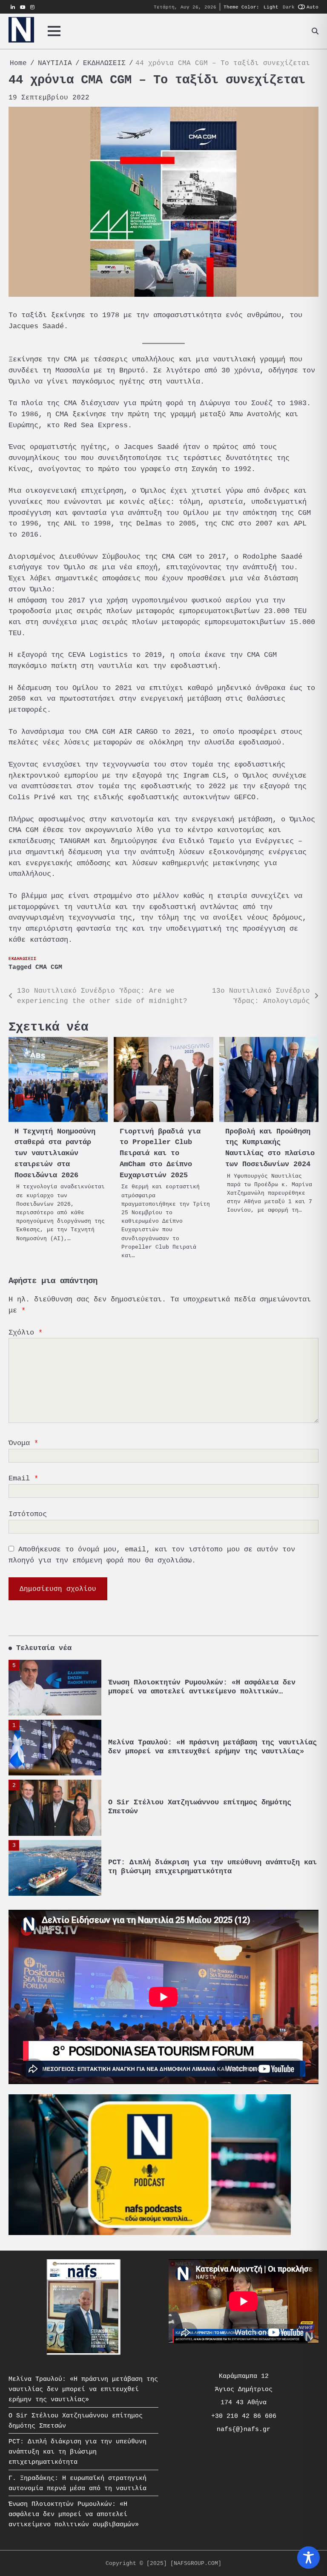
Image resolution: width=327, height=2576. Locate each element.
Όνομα (23, 1443)
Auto (313, 7)
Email (23, 1478)
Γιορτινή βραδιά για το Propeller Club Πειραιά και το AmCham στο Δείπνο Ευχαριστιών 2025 (160, 1153)
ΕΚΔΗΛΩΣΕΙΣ (22, 959)
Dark (289, 7)
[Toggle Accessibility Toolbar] (308, 2558)
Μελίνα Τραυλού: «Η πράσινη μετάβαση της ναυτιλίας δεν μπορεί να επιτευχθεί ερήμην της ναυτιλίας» (212, 1747)
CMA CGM (49, 967)
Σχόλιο (26, 1332)
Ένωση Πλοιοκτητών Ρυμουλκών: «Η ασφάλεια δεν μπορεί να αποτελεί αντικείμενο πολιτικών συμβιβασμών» (202, 1691)
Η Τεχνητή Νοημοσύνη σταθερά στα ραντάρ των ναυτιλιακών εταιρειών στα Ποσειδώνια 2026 (55, 1153)
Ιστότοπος (28, 1514)
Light (271, 7)
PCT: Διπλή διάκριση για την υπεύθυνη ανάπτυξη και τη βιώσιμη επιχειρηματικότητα (212, 1867)
